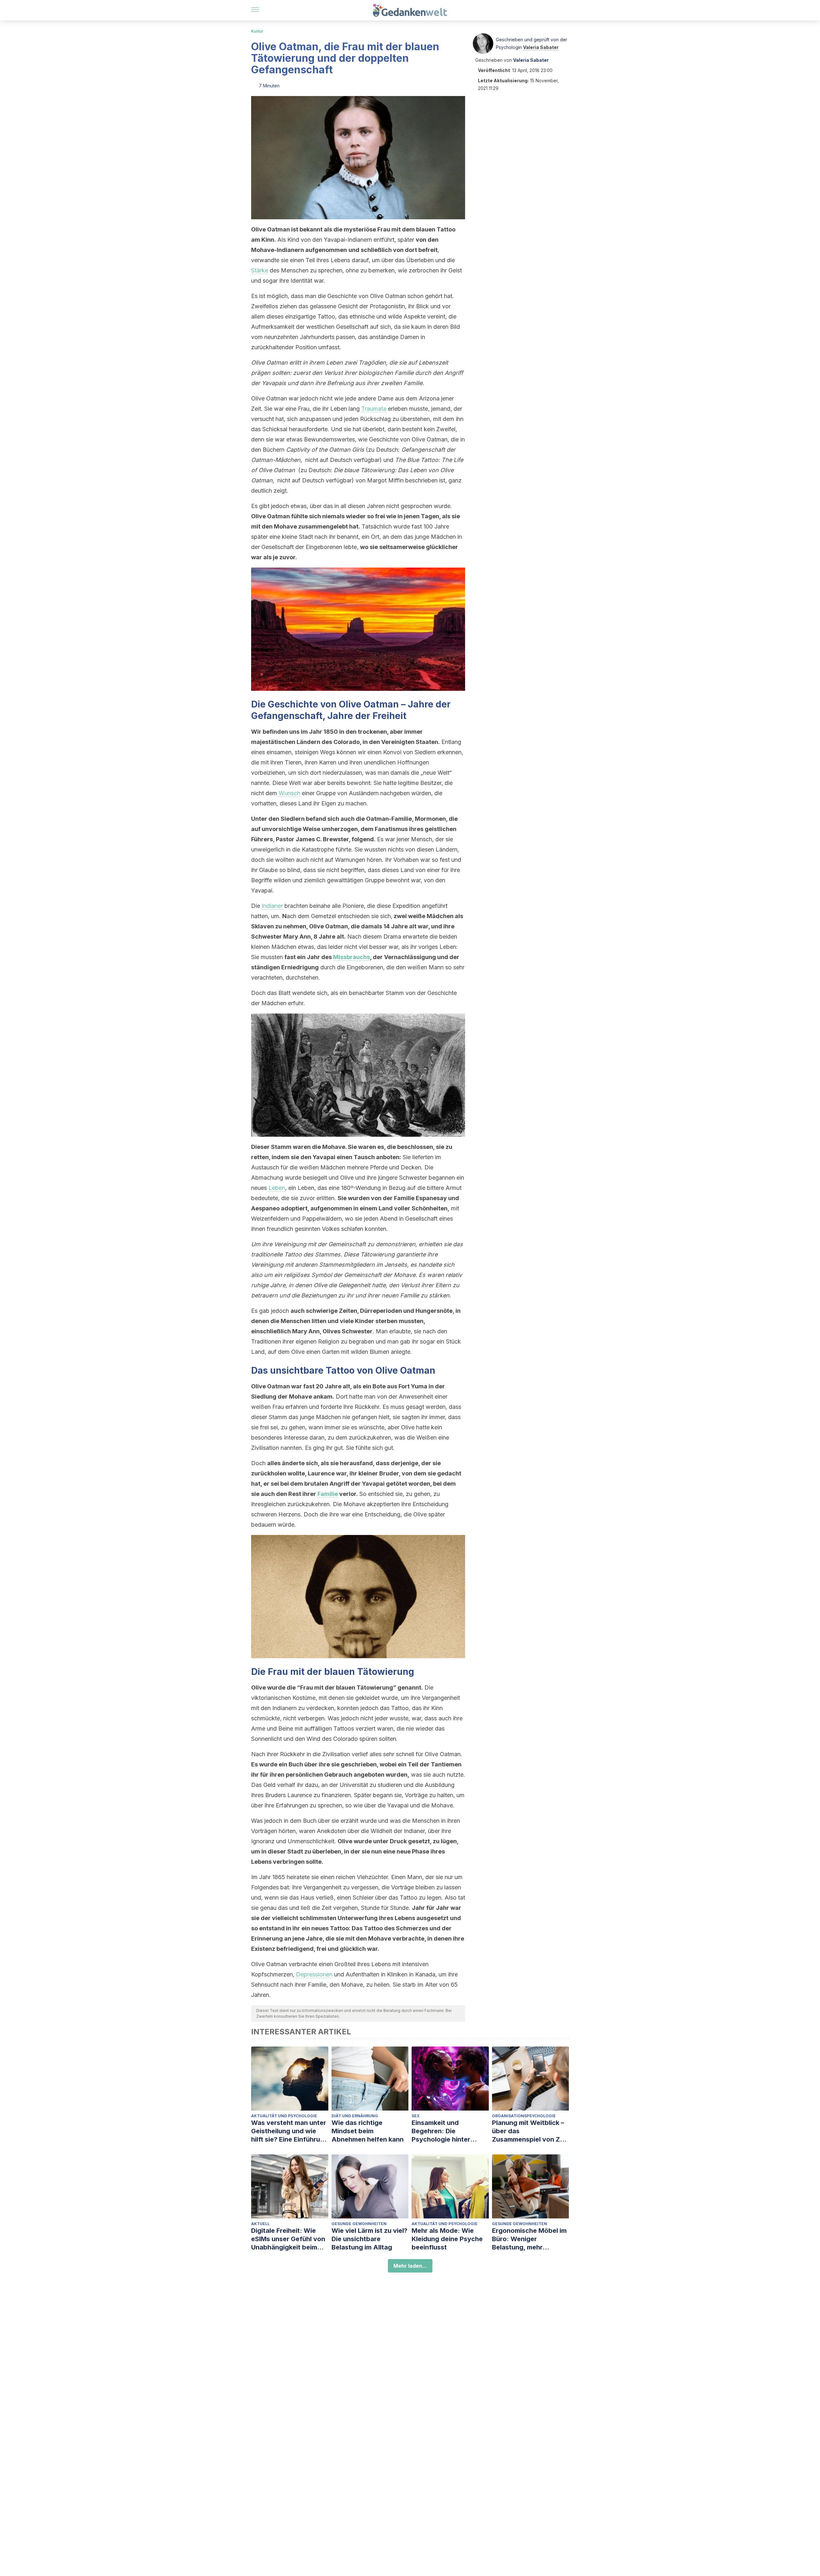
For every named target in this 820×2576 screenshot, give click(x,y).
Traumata (374, 409)
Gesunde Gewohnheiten (359, 2224)
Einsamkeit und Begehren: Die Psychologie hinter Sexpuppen (441, 2131)
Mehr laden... (410, 2266)
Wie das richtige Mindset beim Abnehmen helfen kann (368, 2131)
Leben (277, 1188)
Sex (416, 2116)
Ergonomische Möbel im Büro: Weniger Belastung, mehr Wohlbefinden (529, 2239)
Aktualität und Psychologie (284, 2116)
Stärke (260, 270)
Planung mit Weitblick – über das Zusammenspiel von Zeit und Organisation (530, 2131)
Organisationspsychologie (524, 2116)
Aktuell (260, 2224)
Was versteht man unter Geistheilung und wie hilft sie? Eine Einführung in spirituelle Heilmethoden (290, 2131)
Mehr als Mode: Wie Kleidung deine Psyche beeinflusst (447, 2239)
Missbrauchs (352, 957)
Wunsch (289, 793)
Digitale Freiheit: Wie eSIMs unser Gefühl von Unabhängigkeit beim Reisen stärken (288, 2239)
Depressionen (314, 1974)
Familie (328, 1494)
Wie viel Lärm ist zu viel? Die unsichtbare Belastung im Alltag (369, 2239)
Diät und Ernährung (355, 2116)
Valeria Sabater (541, 47)
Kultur (257, 31)
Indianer (272, 906)
